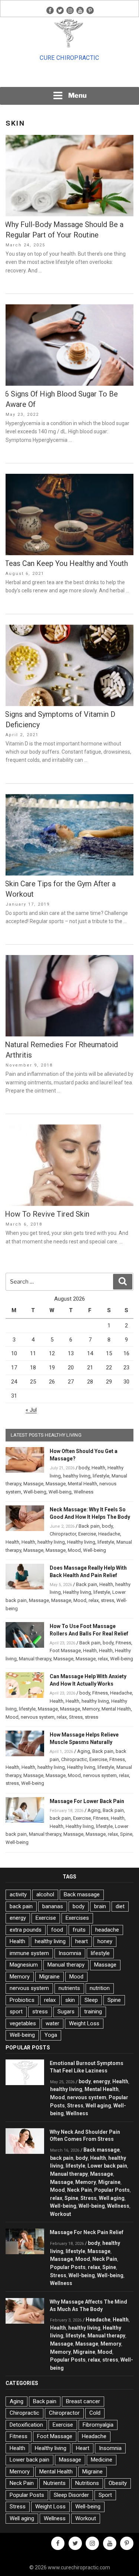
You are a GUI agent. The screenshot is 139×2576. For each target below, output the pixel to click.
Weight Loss (84, 2023)
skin (70, 2000)
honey (105, 1941)
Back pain (89, 1526)
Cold (95, 2413)
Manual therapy (35, 1659)
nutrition (100, 1988)
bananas (53, 1906)
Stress (76, 1717)
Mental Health (82, 1484)
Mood (74, 1550)
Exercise (87, 1534)
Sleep (91, 2000)
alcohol (45, 1894)
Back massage (82, 1894)
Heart (83, 2448)
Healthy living (81, 1542)
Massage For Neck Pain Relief (87, 2232)
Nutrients (54, 2483)
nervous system (38, 1717)
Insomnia (70, 1953)
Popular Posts (112, 2190)
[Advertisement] (70, 77)
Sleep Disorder (71, 2495)
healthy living (77, 1476)
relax (94, 1600)
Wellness (84, 1492)
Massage (33, 1484)
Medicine (102, 2460)
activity (18, 1894)
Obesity (118, 2483)
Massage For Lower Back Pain (87, 1801)
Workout (61, 2214)
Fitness (123, 1643)
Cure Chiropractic (69, 58)
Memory (91, 1709)
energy (18, 1918)
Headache (109, 1534)
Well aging (98, 2106)
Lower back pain (107, 2166)
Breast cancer (83, 2401)
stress (107, 1600)
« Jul (31, 1410)
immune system (29, 1953)
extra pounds (26, 1930)
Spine (126, 1834)
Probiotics (22, 2000)
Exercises (77, 1918)
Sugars (66, 2012)
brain (100, 1906)
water (52, 2023)
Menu (77, 95)
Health (98, 1468)
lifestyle (101, 1476)
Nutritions (87, 2483)
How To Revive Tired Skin (47, 1214)
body (84, 1468)
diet (120, 1906)
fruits (79, 1930)
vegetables (23, 2023)
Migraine (49, 1977)
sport (16, 2012)
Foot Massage (65, 1651)
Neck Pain (80, 2190)
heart (82, 1941)
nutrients (69, 1988)
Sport (105, 2495)
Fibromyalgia (98, 2425)
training (93, 2012)
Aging (84, 1751)
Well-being (35, 1492)
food (57, 1930)
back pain (60, 1818)
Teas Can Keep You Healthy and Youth (66, 563)
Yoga (51, 2035)
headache (107, 1930)
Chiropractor (63, 1534)
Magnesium (24, 1965)
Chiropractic (74, 1759)
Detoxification (26, 2425)
